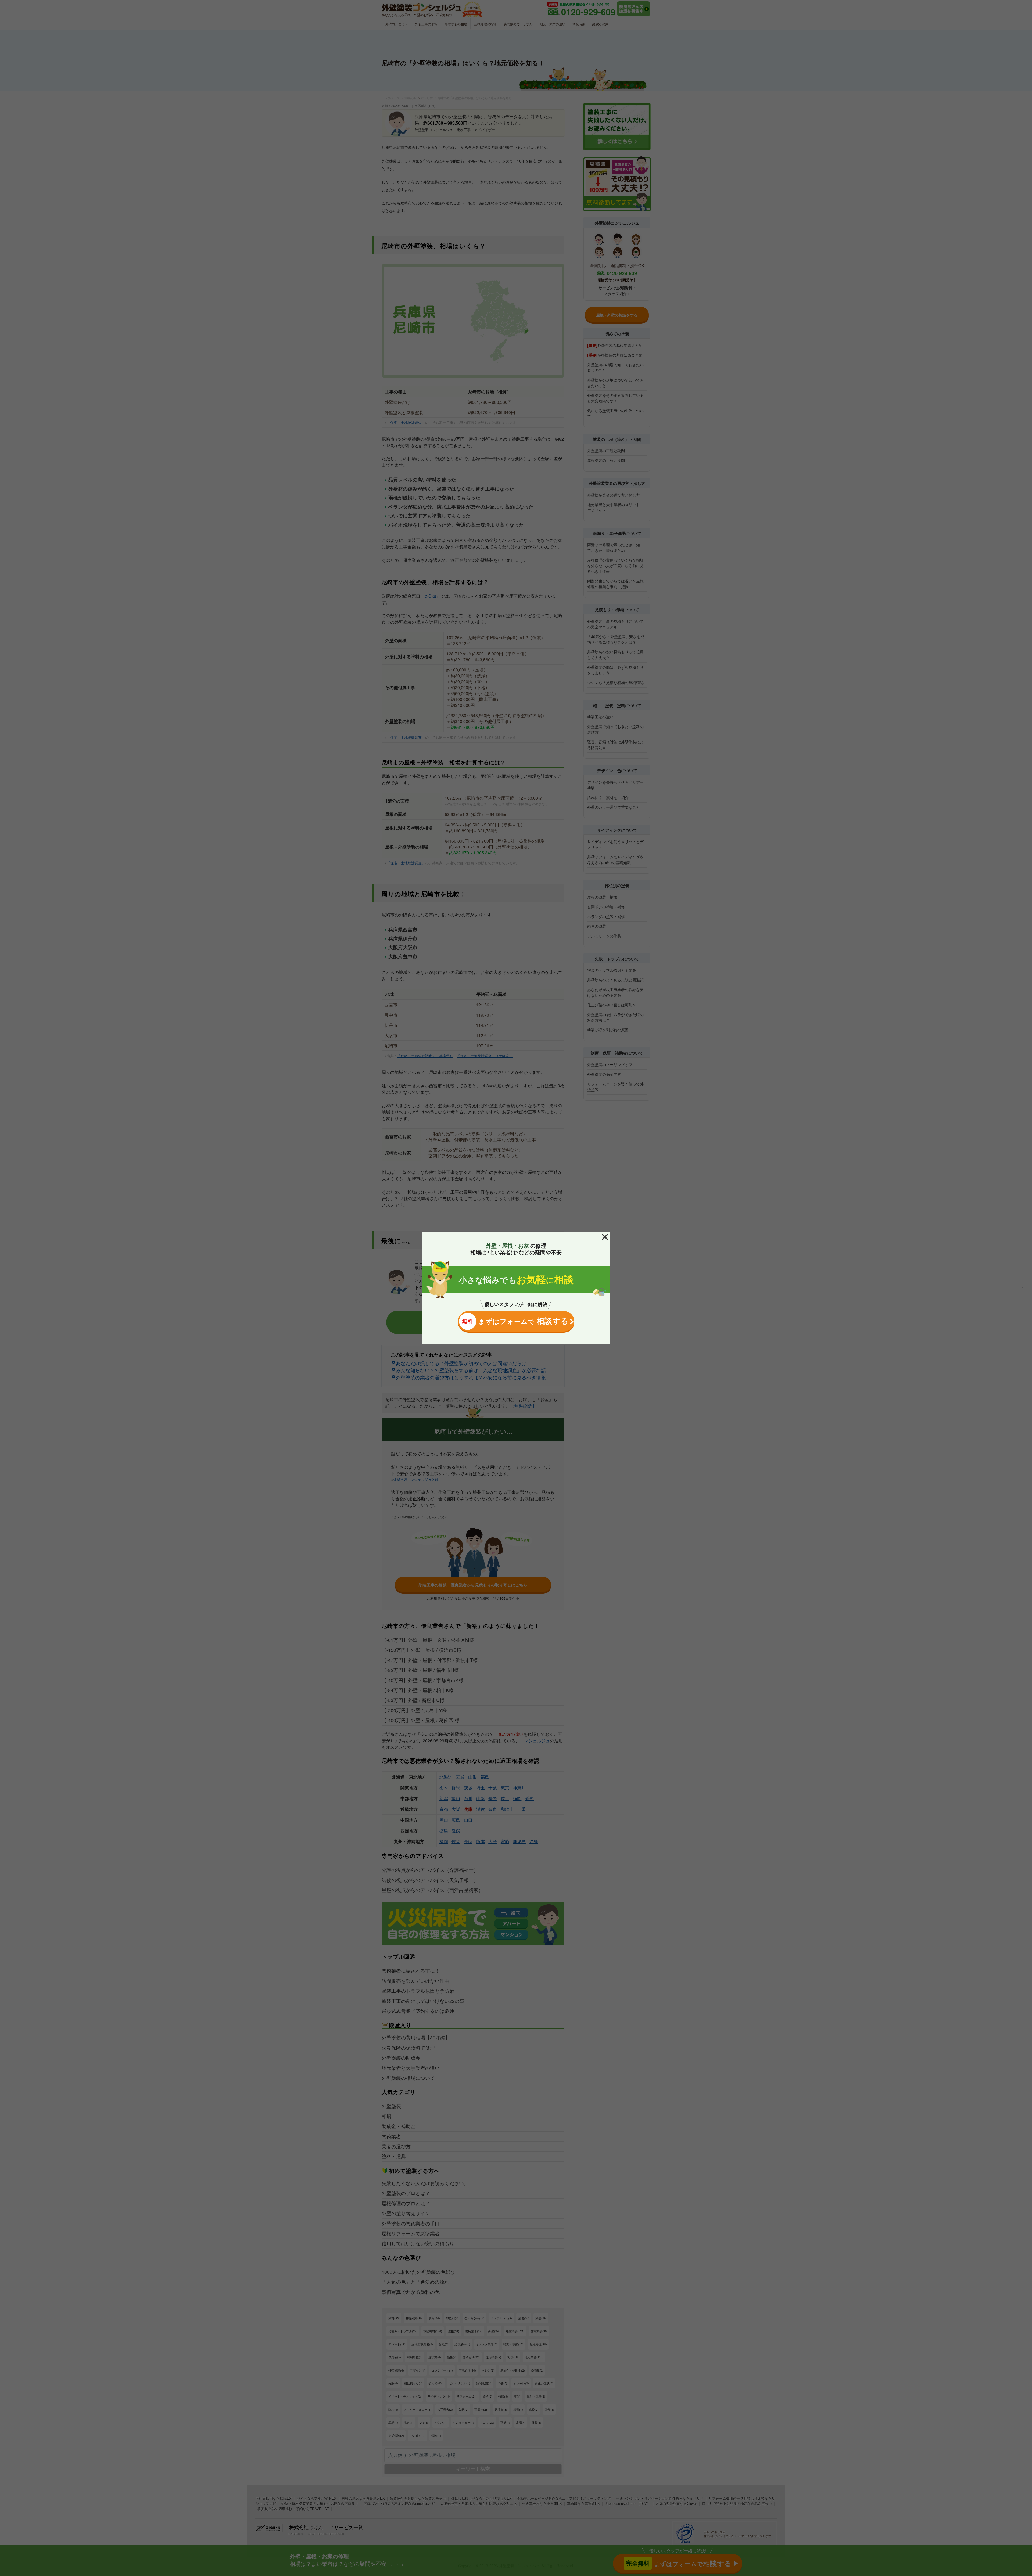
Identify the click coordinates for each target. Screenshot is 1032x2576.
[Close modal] (605, 1237)
